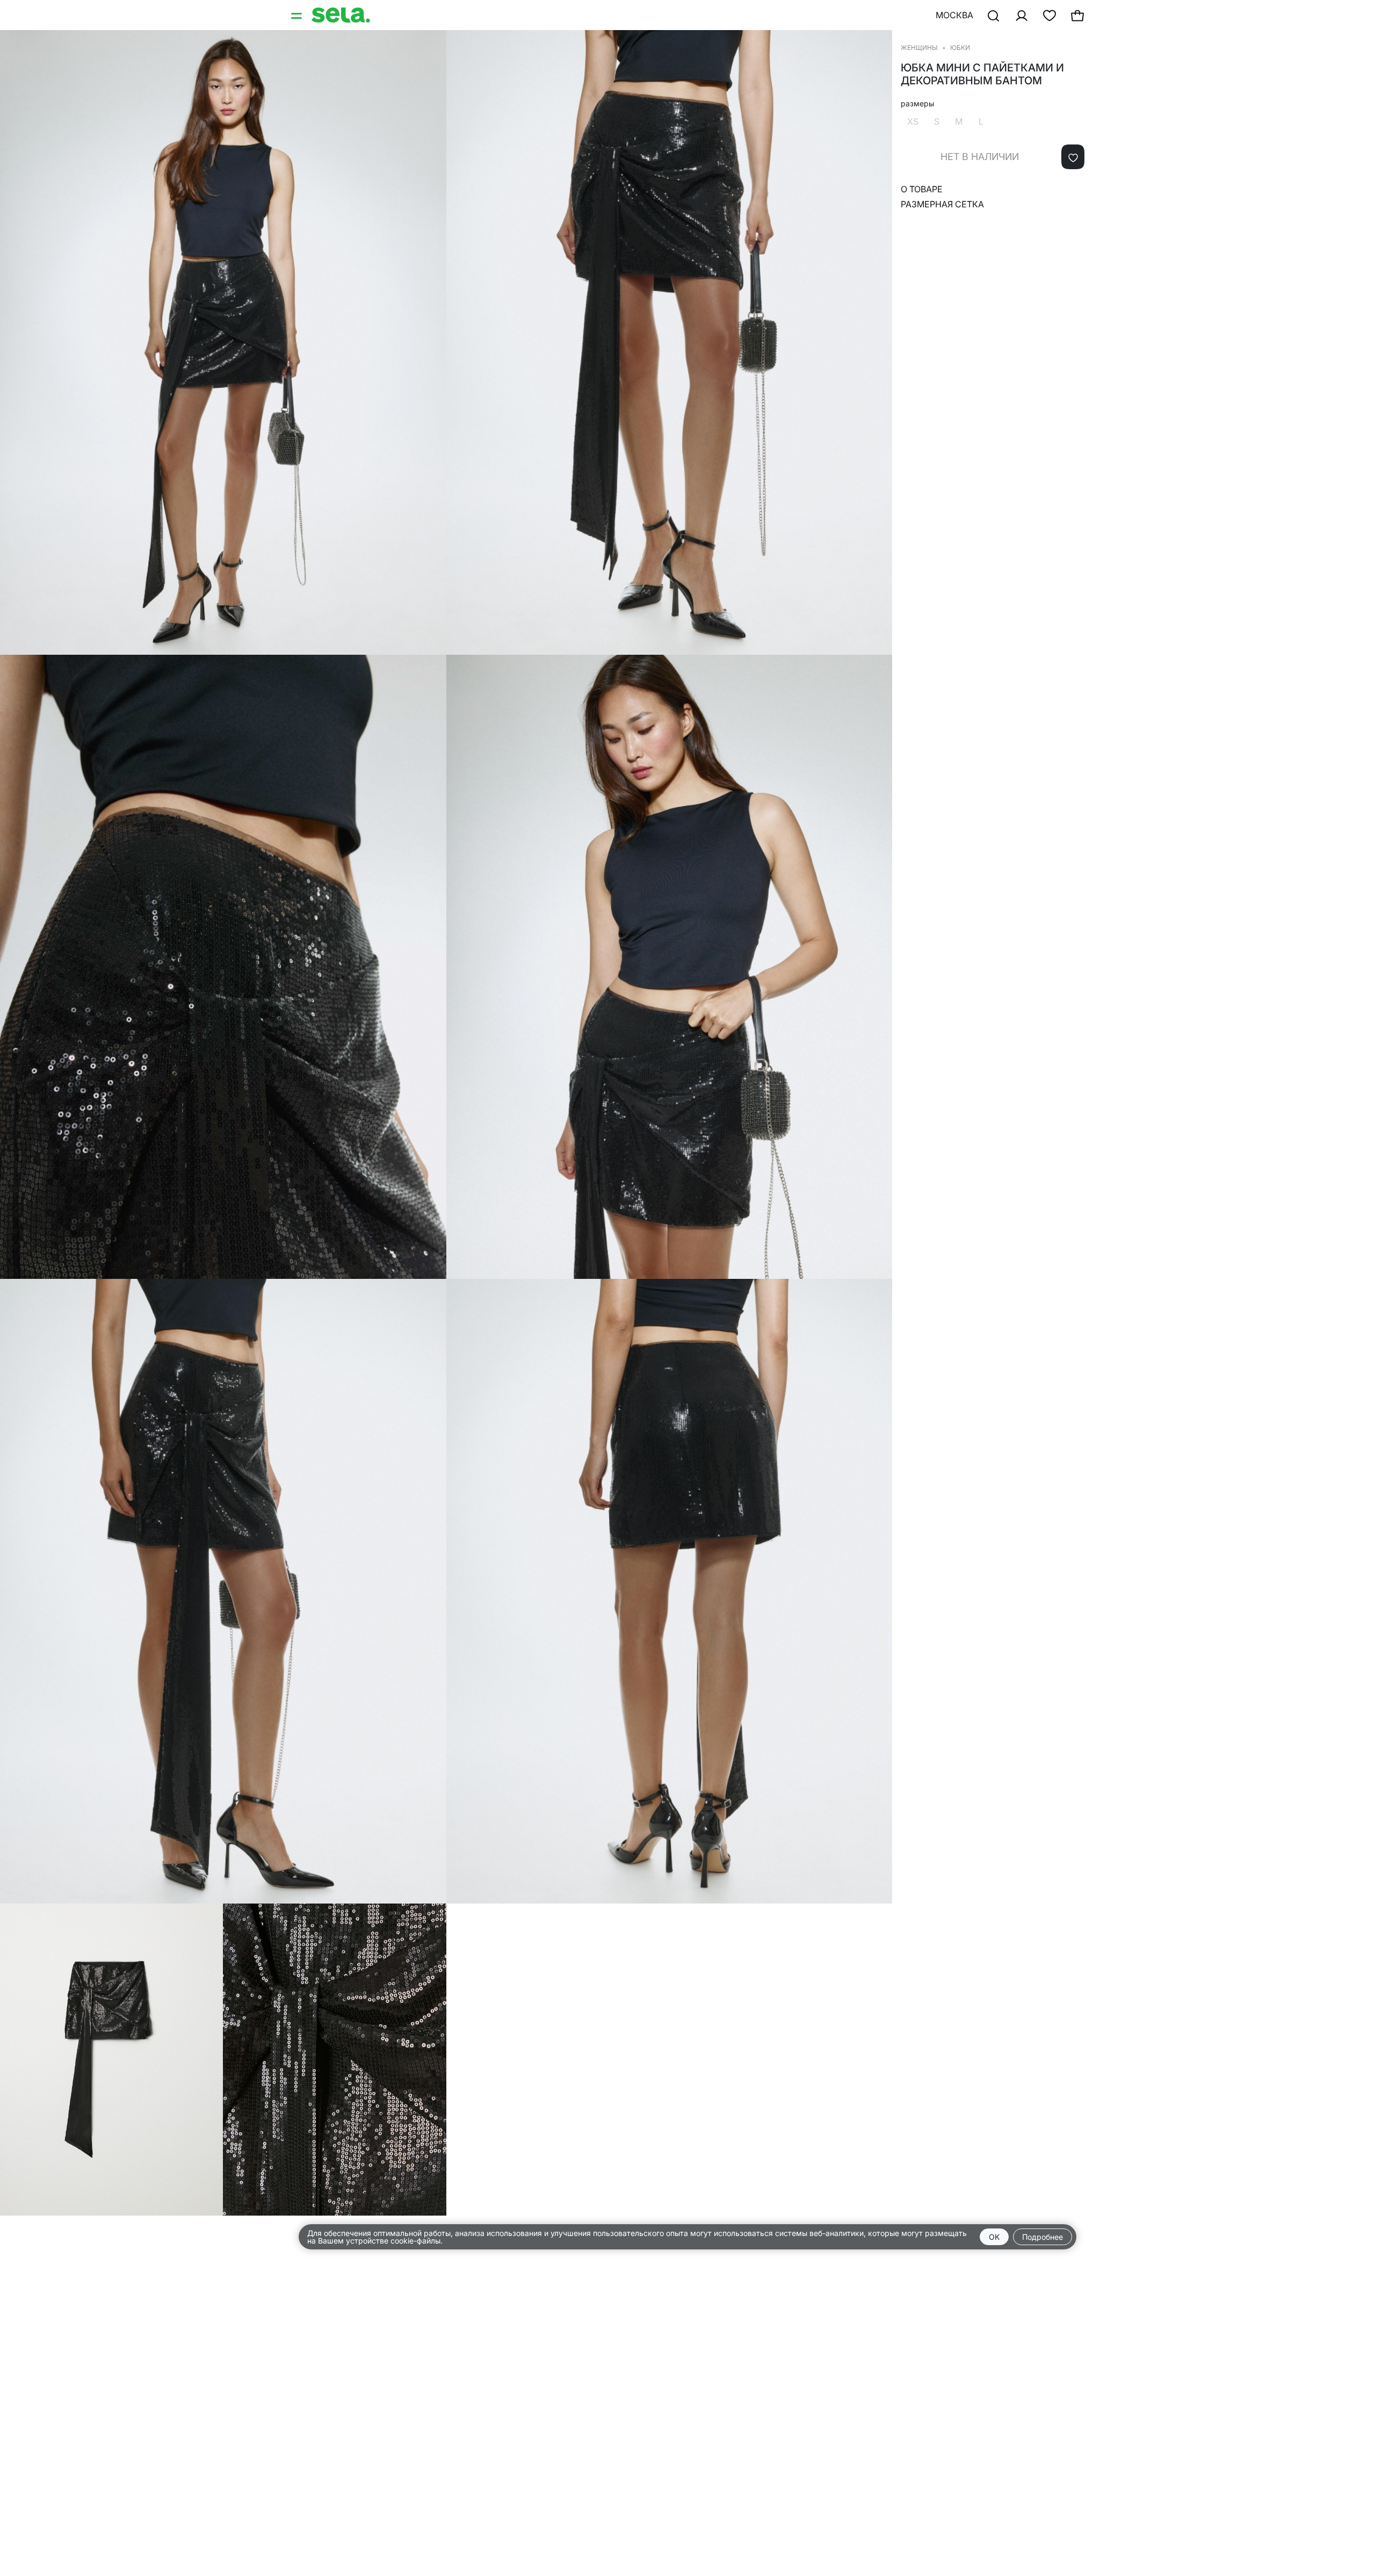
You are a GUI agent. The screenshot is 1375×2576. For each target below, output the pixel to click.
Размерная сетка (942, 204)
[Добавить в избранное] (1073, 157)
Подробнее (1043, 2237)
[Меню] (298, 15)
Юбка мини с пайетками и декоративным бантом (982, 74)
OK (994, 2237)
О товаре (922, 189)
